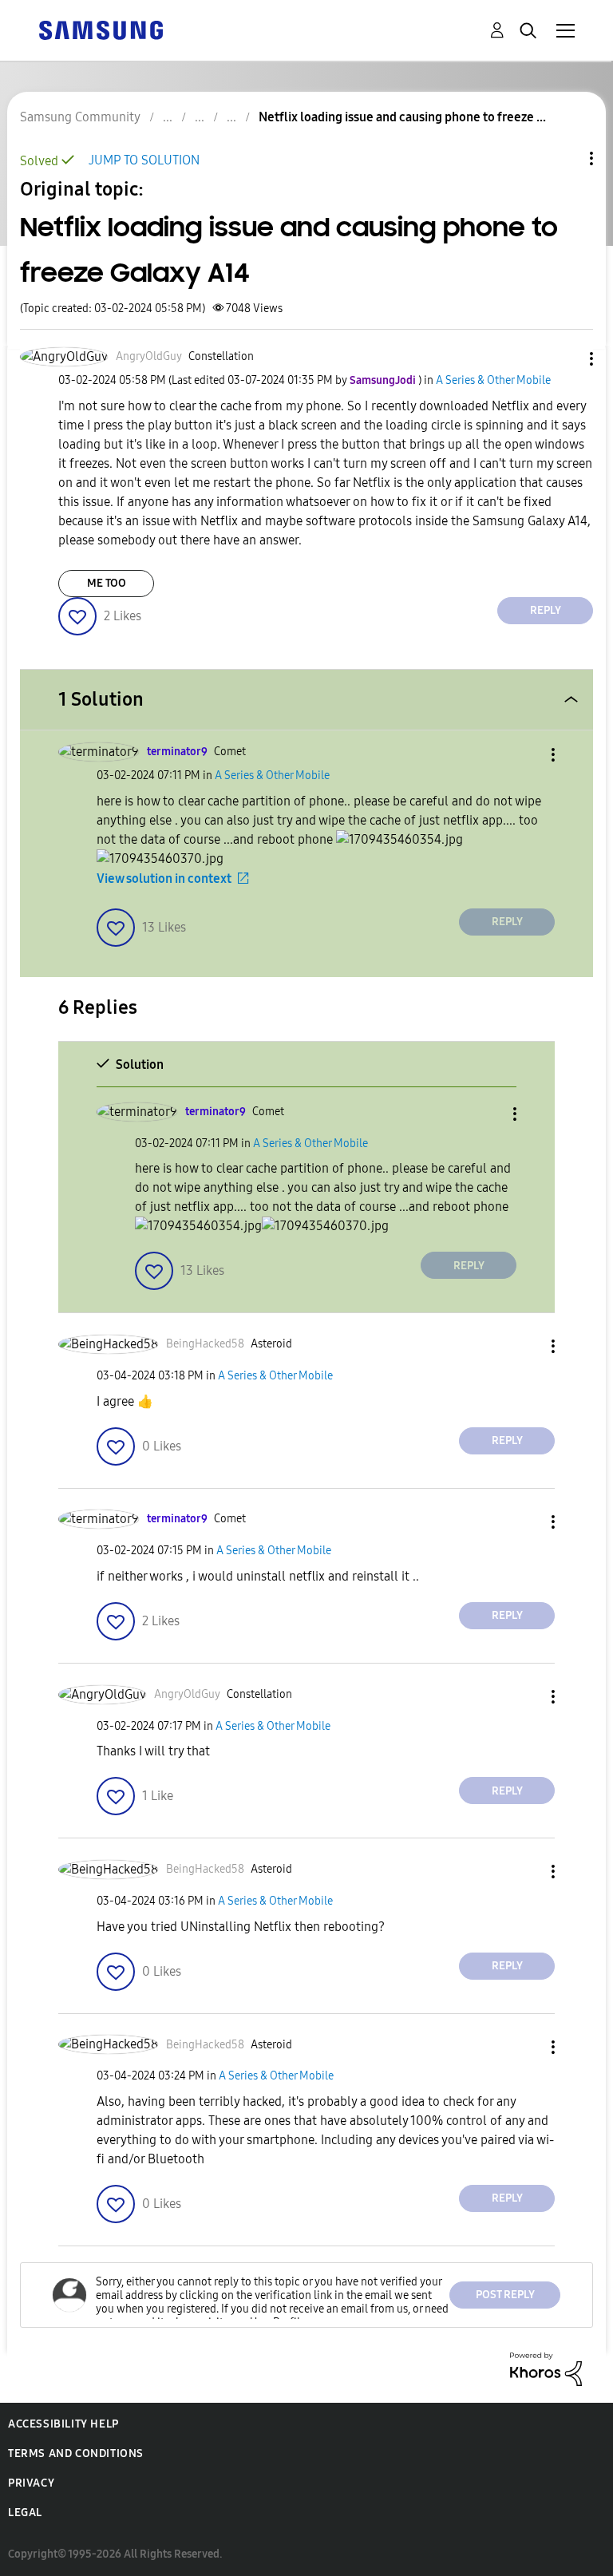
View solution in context (164, 878)
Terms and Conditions (76, 2453)
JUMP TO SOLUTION (144, 160)
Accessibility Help (63, 2424)
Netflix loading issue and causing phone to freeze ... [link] (402, 117)
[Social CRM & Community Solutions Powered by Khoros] (546, 2368)
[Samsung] (101, 29)
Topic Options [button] (564, 158)
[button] (565, 359)
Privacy (31, 2483)
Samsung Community (80, 117)
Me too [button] (107, 583)
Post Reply (505, 2295)
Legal (25, 2513)
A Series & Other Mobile (493, 380)
